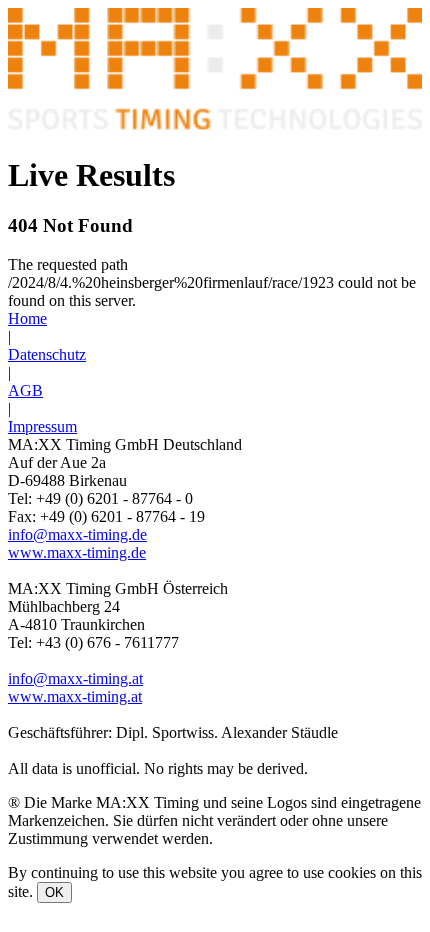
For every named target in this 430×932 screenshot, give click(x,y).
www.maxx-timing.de (77, 552)
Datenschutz (47, 354)
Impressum (42, 426)
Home (27, 318)
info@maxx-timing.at (75, 678)
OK (54, 892)
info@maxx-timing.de (77, 534)
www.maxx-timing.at (75, 696)
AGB (25, 390)
